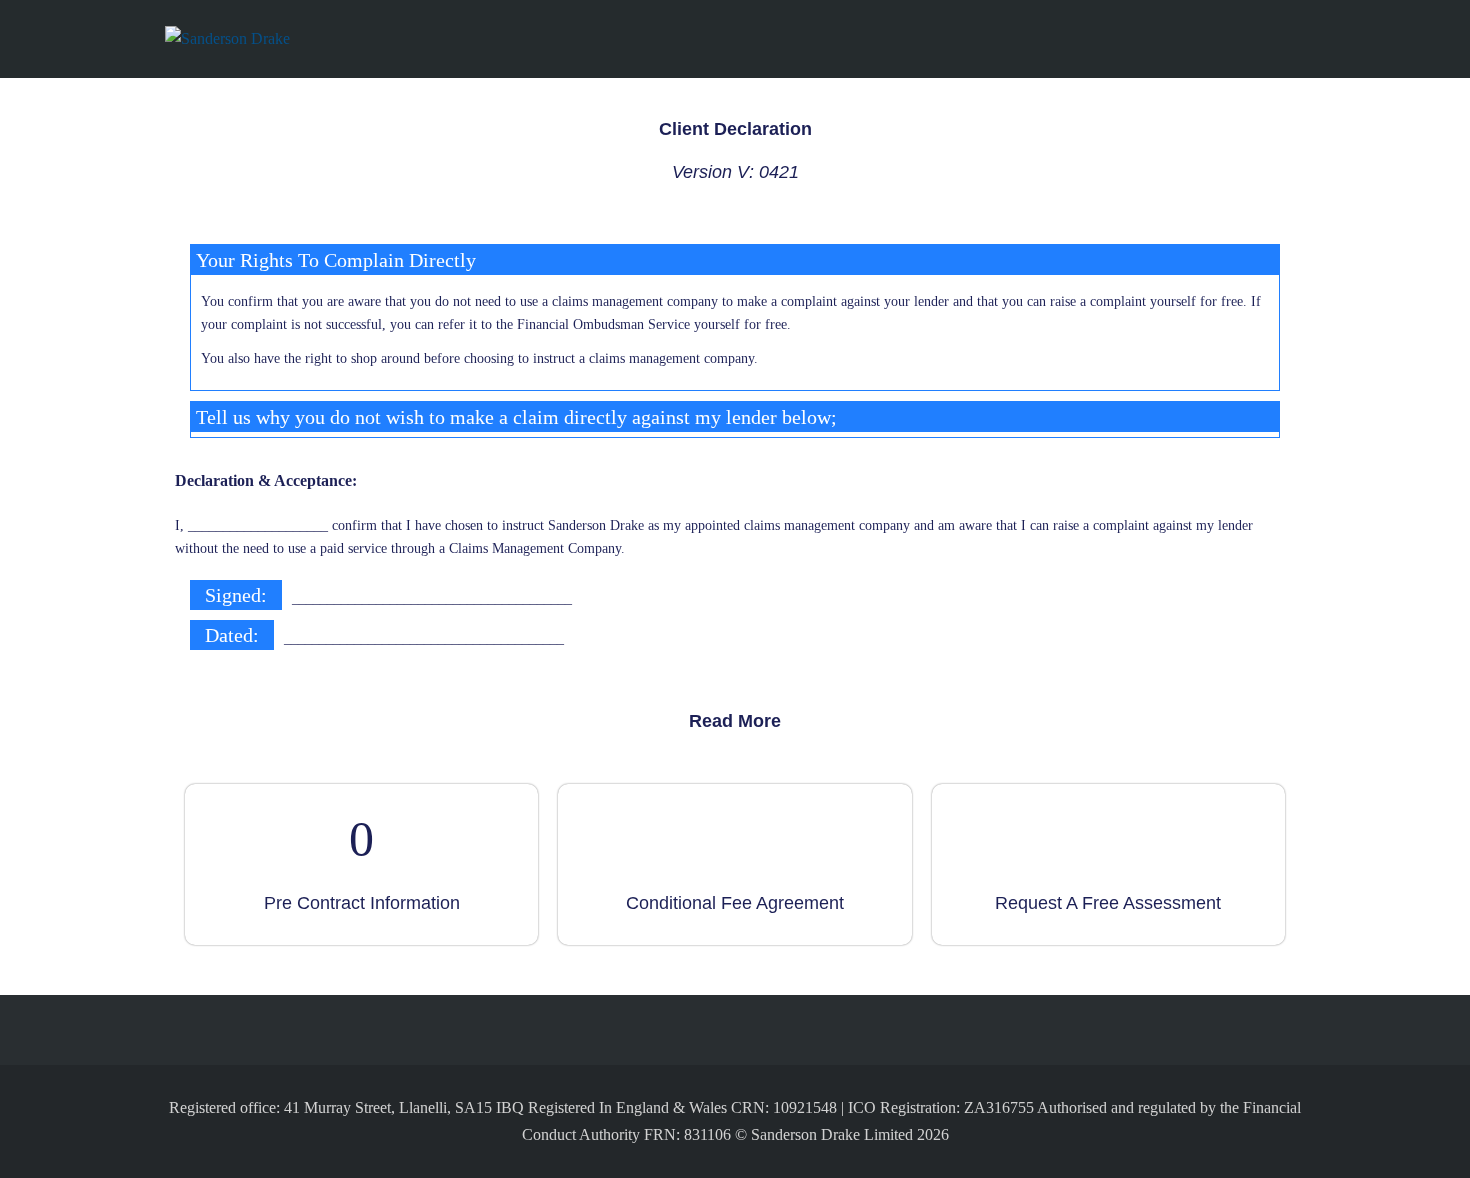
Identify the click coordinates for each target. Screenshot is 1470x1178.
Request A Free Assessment (1108, 903)
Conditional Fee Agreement (735, 903)
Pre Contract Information (362, 903)
